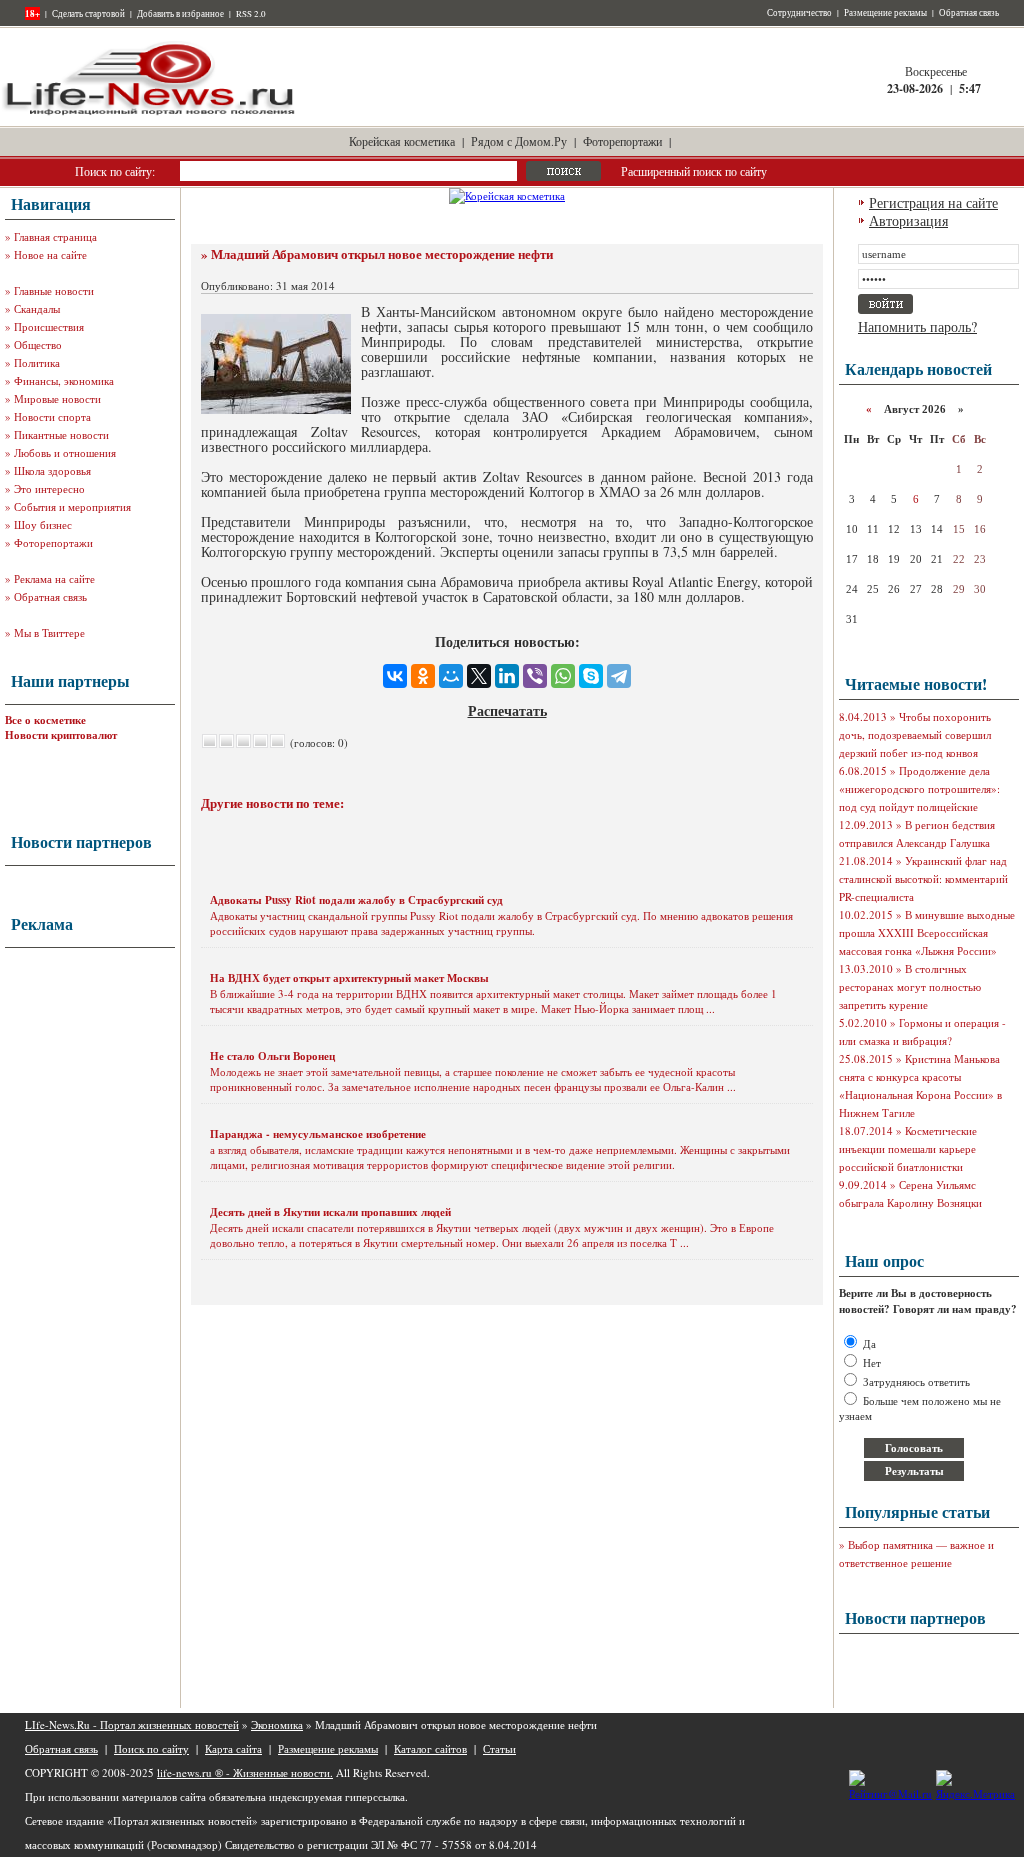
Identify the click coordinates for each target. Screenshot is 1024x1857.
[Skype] (591, 676)
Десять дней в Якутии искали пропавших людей (330, 1212)
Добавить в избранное (180, 14)
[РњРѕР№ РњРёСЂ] (451, 676)
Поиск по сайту (151, 1748)
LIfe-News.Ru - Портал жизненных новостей (132, 1724)
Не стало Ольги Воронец (272, 1056)
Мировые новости (57, 398)
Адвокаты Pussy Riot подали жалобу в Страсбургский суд (356, 900)
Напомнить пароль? (917, 326)
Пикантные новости (61, 434)
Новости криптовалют (61, 735)
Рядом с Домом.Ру (519, 141)
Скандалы (37, 308)
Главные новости (54, 290)
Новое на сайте (50, 254)
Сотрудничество (799, 13)
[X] (479, 676)
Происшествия (49, 326)
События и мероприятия (72, 506)
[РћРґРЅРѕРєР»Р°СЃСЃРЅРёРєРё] (423, 676)
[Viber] (535, 676)
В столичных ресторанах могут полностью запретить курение (910, 986)
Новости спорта (52, 416)
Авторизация (908, 220)
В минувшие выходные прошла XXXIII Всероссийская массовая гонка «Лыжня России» (927, 932)
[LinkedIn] (507, 676)
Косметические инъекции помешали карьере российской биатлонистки (908, 1148)
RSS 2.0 (251, 14)
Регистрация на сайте (933, 202)
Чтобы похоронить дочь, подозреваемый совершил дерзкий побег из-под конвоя (915, 734)
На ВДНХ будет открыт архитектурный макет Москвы (349, 978)
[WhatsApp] (563, 676)
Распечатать (507, 710)
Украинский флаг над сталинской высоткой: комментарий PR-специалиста (923, 878)
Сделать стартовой (88, 14)
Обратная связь (969, 13)
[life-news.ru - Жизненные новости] (150, 113)
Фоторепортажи (622, 141)
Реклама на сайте (54, 578)
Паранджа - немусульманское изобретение (318, 1134)
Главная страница (55, 236)
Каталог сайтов (430, 1748)
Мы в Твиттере (49, 632)
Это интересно (49, 488)
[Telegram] (619, 676)
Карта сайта (233, 1748)
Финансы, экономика (64, 380)
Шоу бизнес (43, 524)
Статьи (499, 1748)
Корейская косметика (402, 141)
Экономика (277, 1724)
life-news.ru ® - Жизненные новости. (245, 1772)
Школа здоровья (52, 470)
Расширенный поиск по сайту (694, 171)
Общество (38, 344)
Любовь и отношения (65, 452)
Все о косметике (45, 720)
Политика (37, 362)
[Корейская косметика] (507, 195)
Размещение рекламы (885, 13)
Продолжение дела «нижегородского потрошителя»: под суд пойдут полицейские (919, 788)
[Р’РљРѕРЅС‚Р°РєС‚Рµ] (395, 676)
